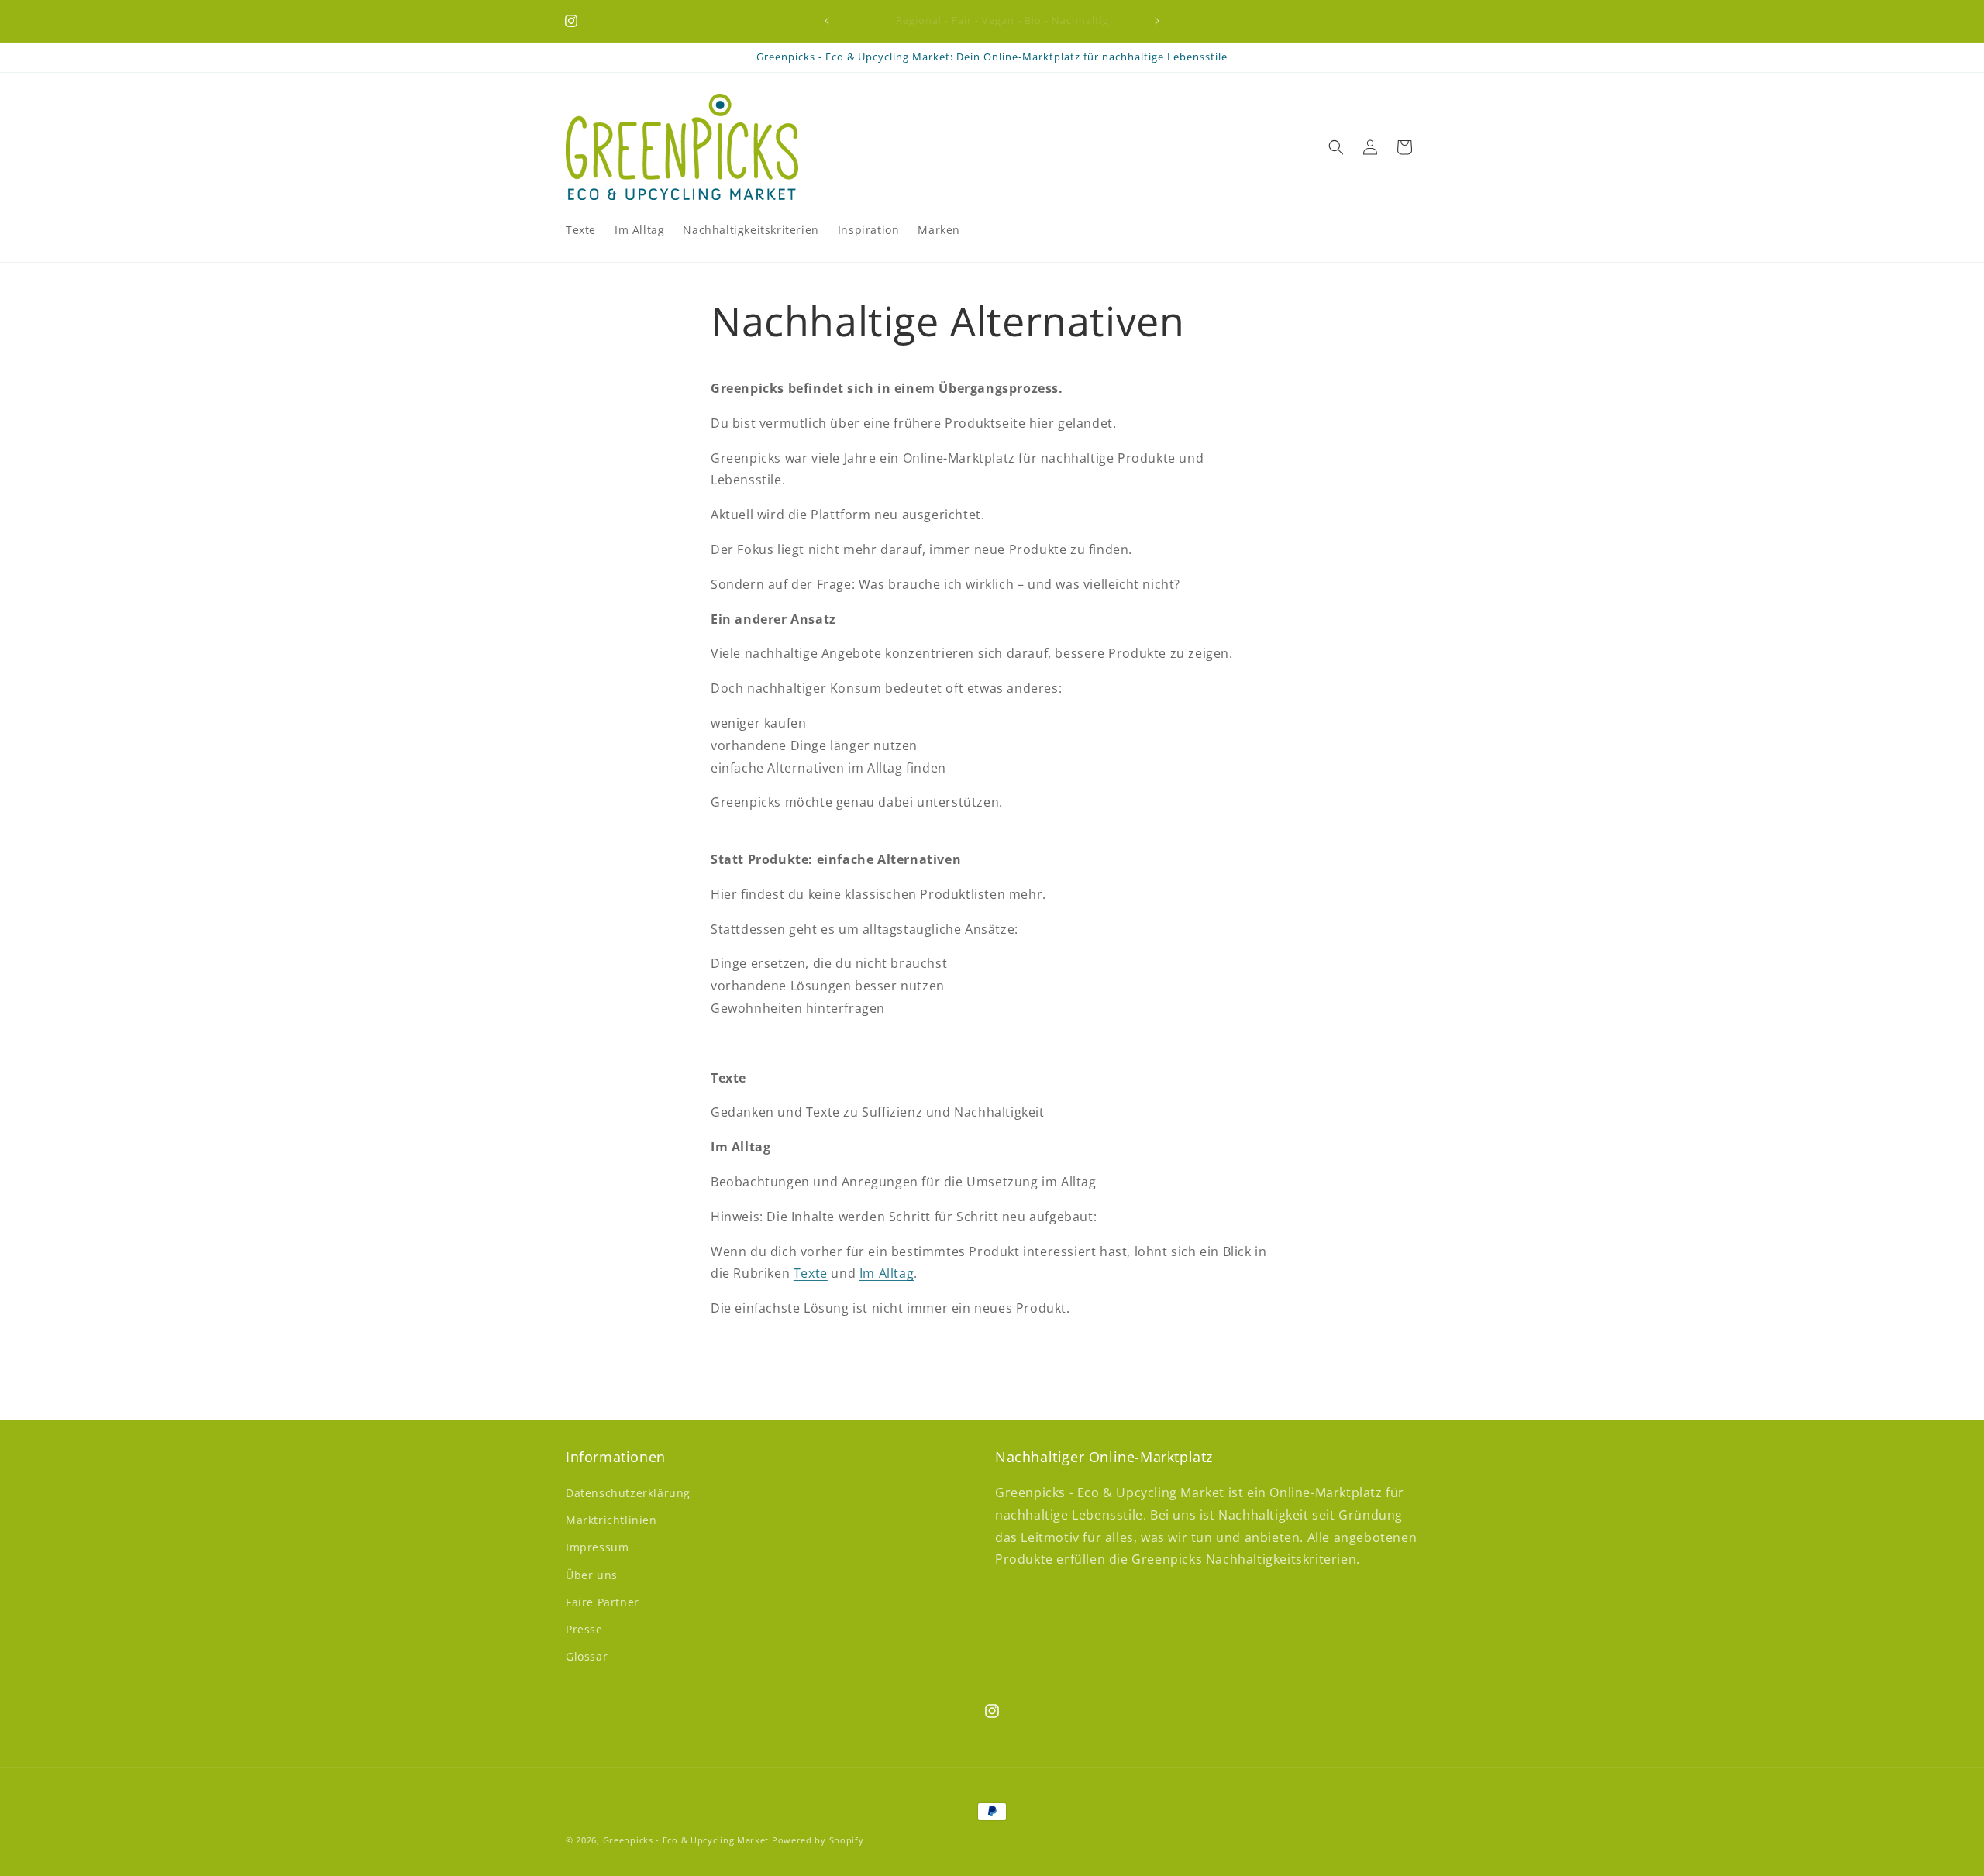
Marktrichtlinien (611, 1520)
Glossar (587, 1656)
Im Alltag (887, 1274)
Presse (584, 1629)
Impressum (597, 1548)
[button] (1336, 147)
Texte (811, 1274)
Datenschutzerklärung (628, 1493)
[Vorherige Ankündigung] (827, 21)
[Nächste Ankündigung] (1157, 21)
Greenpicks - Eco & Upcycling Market (686, 1840)
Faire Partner (603, 1602)
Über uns (592, 1575)
